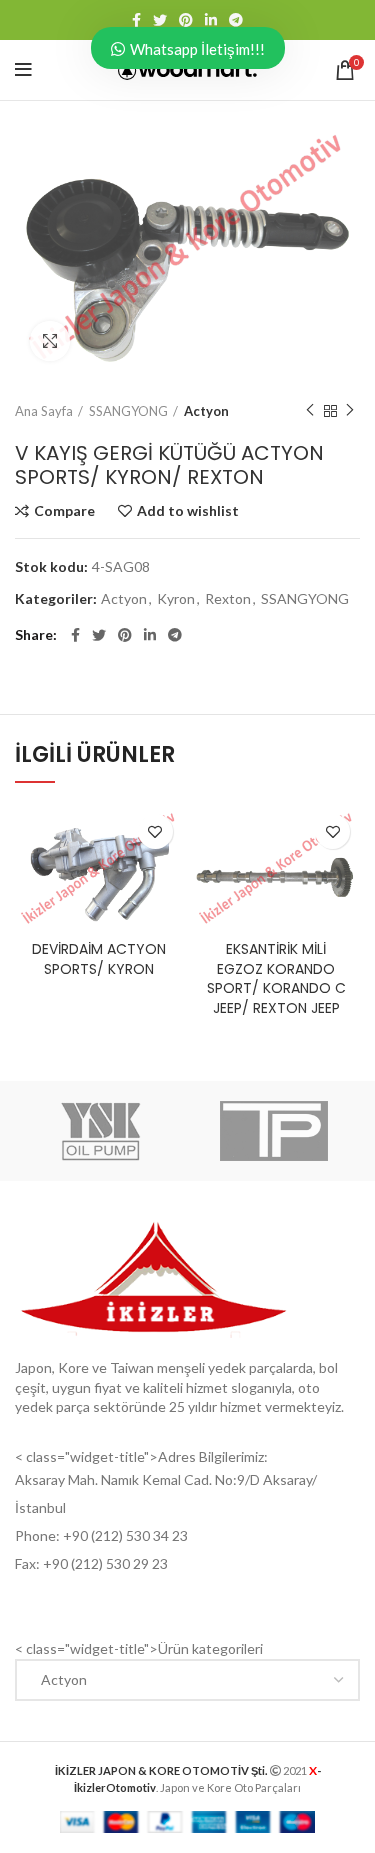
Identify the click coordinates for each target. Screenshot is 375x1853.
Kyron (176, 599)
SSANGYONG (128, 411)
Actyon (206, 411)
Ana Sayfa (44, 411)
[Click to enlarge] (50, 341)
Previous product (310, 411)
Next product (350, 411)
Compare (64, 511)
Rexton (228, 599)
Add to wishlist (188, 511)
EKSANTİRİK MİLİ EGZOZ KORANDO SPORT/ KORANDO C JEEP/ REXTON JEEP (276, 978)
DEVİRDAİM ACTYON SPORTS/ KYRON (99, 959)
